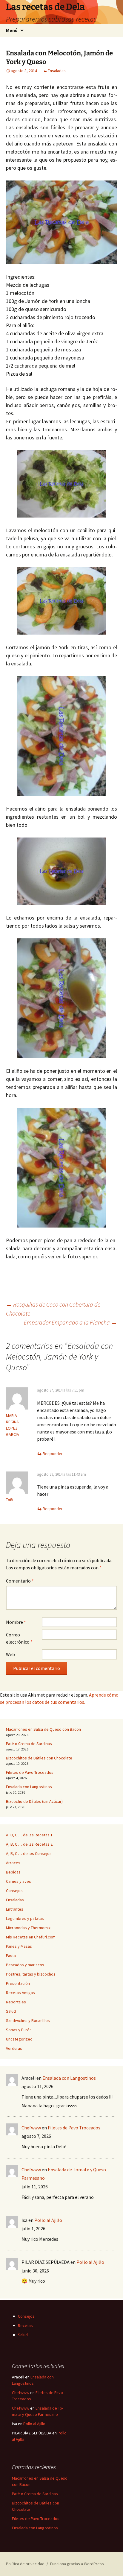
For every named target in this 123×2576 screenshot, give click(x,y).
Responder (53, 1454)
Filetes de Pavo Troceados (30, 1772)
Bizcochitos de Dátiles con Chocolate (39, 1758)
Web (10, 1654)
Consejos (14, 1891)
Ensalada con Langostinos (29, 1787)
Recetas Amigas (20, 1993)
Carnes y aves (19, 1881)
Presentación (18, 1983)
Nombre (16, 1622)
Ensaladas (57, 71)
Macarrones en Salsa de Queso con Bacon (43, 1729)
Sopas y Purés (19, 2030)
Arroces (13, 1863)
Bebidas (13, 1872)
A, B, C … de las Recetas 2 (29, 1844)
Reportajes (16, 2002)
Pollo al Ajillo (48, 2220)
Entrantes (15, 1909)
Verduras (14, 2048)
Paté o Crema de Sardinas (29, 1744)
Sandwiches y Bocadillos (28, 2020)
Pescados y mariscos (25, 1965)
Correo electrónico (19, 1638)
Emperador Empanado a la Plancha (70, 1322)
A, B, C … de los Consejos (29, 1853)
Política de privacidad (25, 2564)
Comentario (20, 1581)
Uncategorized (19, 2039)
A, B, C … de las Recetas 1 (29, 1835)
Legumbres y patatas (25, 1918)
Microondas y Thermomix (28, 1928)
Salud (11, 2011)
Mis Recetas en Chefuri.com (31, 1937)
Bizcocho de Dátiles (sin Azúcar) (34, 1801)
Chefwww (31, 2128)
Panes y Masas (19, 1946)
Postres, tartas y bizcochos (31, 1974)
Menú (12, 30)
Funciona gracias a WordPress (77, 2564)
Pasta (11, 1955)
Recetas (25, 2325)
